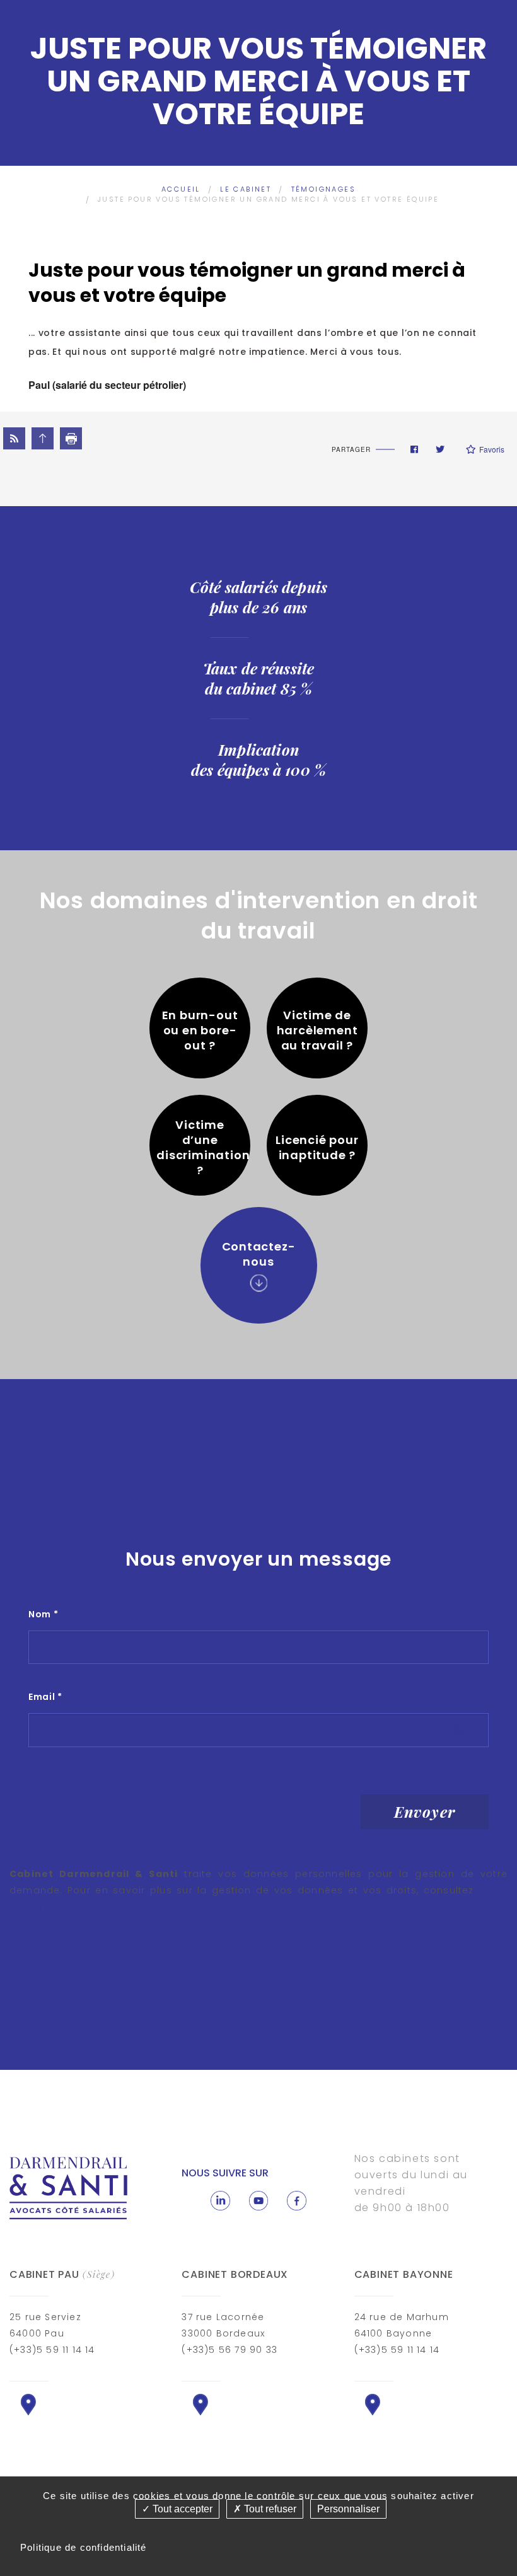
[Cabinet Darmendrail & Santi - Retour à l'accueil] (69, 2187)
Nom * (44, 1614)
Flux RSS (14, 438)
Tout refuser (269, 2509)
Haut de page (43, 438)
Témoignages (323, 189)
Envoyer (425, 1811)
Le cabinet (246, 189)
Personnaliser (348, 2509)
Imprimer (71, 438)
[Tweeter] (440, 449)
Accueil (181, 189)
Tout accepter (181, 2509)
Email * (45, 1697)
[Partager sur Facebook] (414, 449)
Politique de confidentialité (84, 2547)
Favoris (492, 449)
